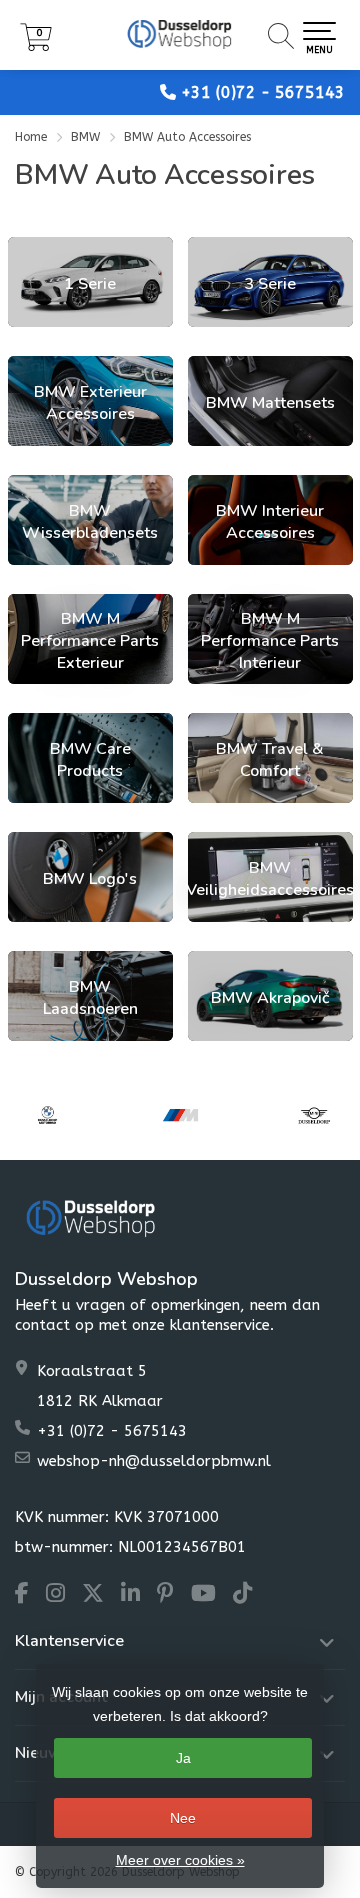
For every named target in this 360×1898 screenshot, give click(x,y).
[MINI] (313, 1115)
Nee (183, 1818)
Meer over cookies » (180, 1860)
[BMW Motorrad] (47, 1115)
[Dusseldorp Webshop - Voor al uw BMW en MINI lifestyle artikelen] (180, 35)
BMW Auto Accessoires (187, 137)
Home (31, 137)
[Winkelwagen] (36, 46)
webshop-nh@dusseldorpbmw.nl (154, 1461)
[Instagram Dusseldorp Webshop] (64, 1596)
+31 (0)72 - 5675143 (263, 92)
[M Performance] (180, 1115)
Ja (183, 1758)
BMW (87, 137)
